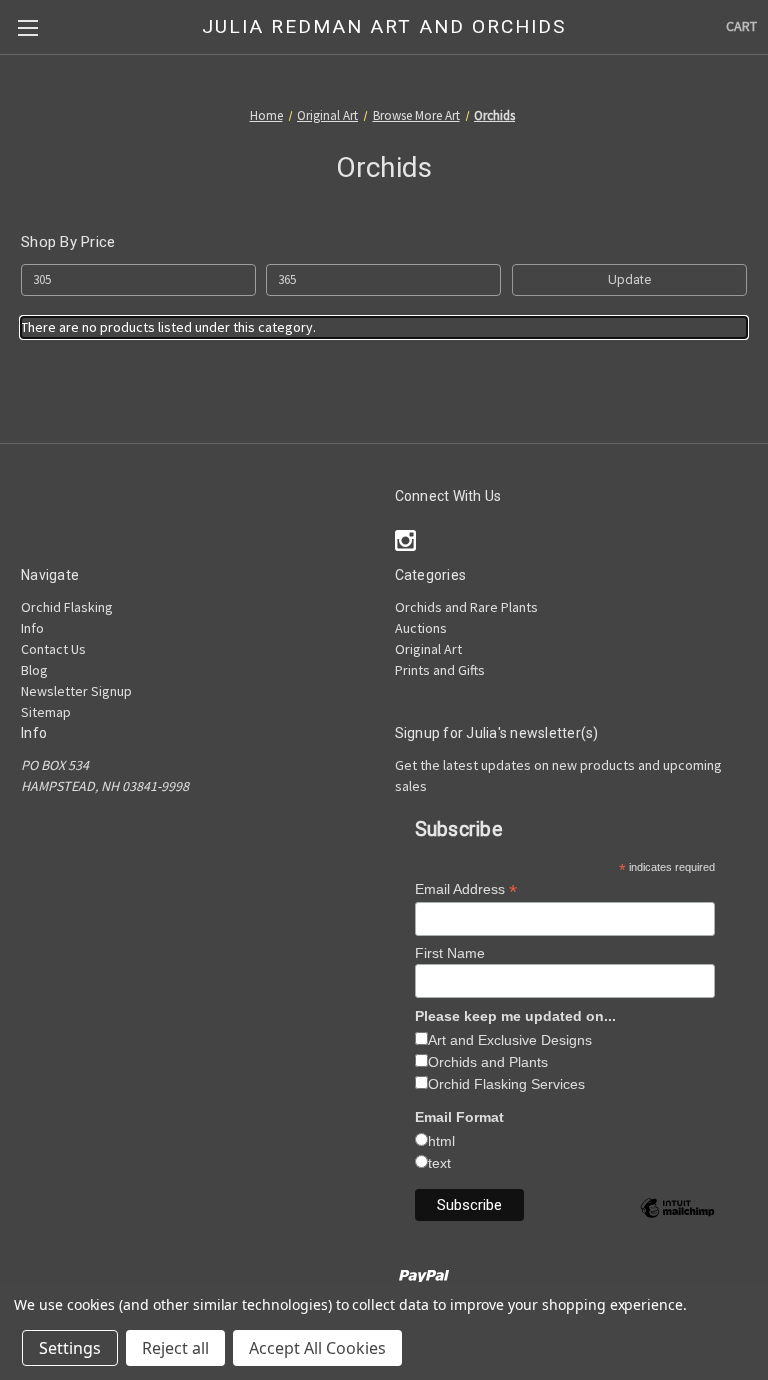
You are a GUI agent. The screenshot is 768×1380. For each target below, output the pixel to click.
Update (629, 279)
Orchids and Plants (488, 1062)
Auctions (421, 628)
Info (32, 628)
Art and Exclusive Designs (510, 1040)
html (441, 1141)
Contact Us (53, 649)
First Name (450, 953)
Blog (34, 670)
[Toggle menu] (27, 27)
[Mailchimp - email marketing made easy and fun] (677, 1223)
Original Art (428, 649)
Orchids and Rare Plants (466, 607)
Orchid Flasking (67, 607)
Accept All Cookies (317, 1348)
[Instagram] (405, 540)
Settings (70, 1348)
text (439, 1163)
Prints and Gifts (440, 670)
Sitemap (46, 712)
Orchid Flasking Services (506, 1084)
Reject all (175, 1348)
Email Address (466, 889)
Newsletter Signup (76, 691)
